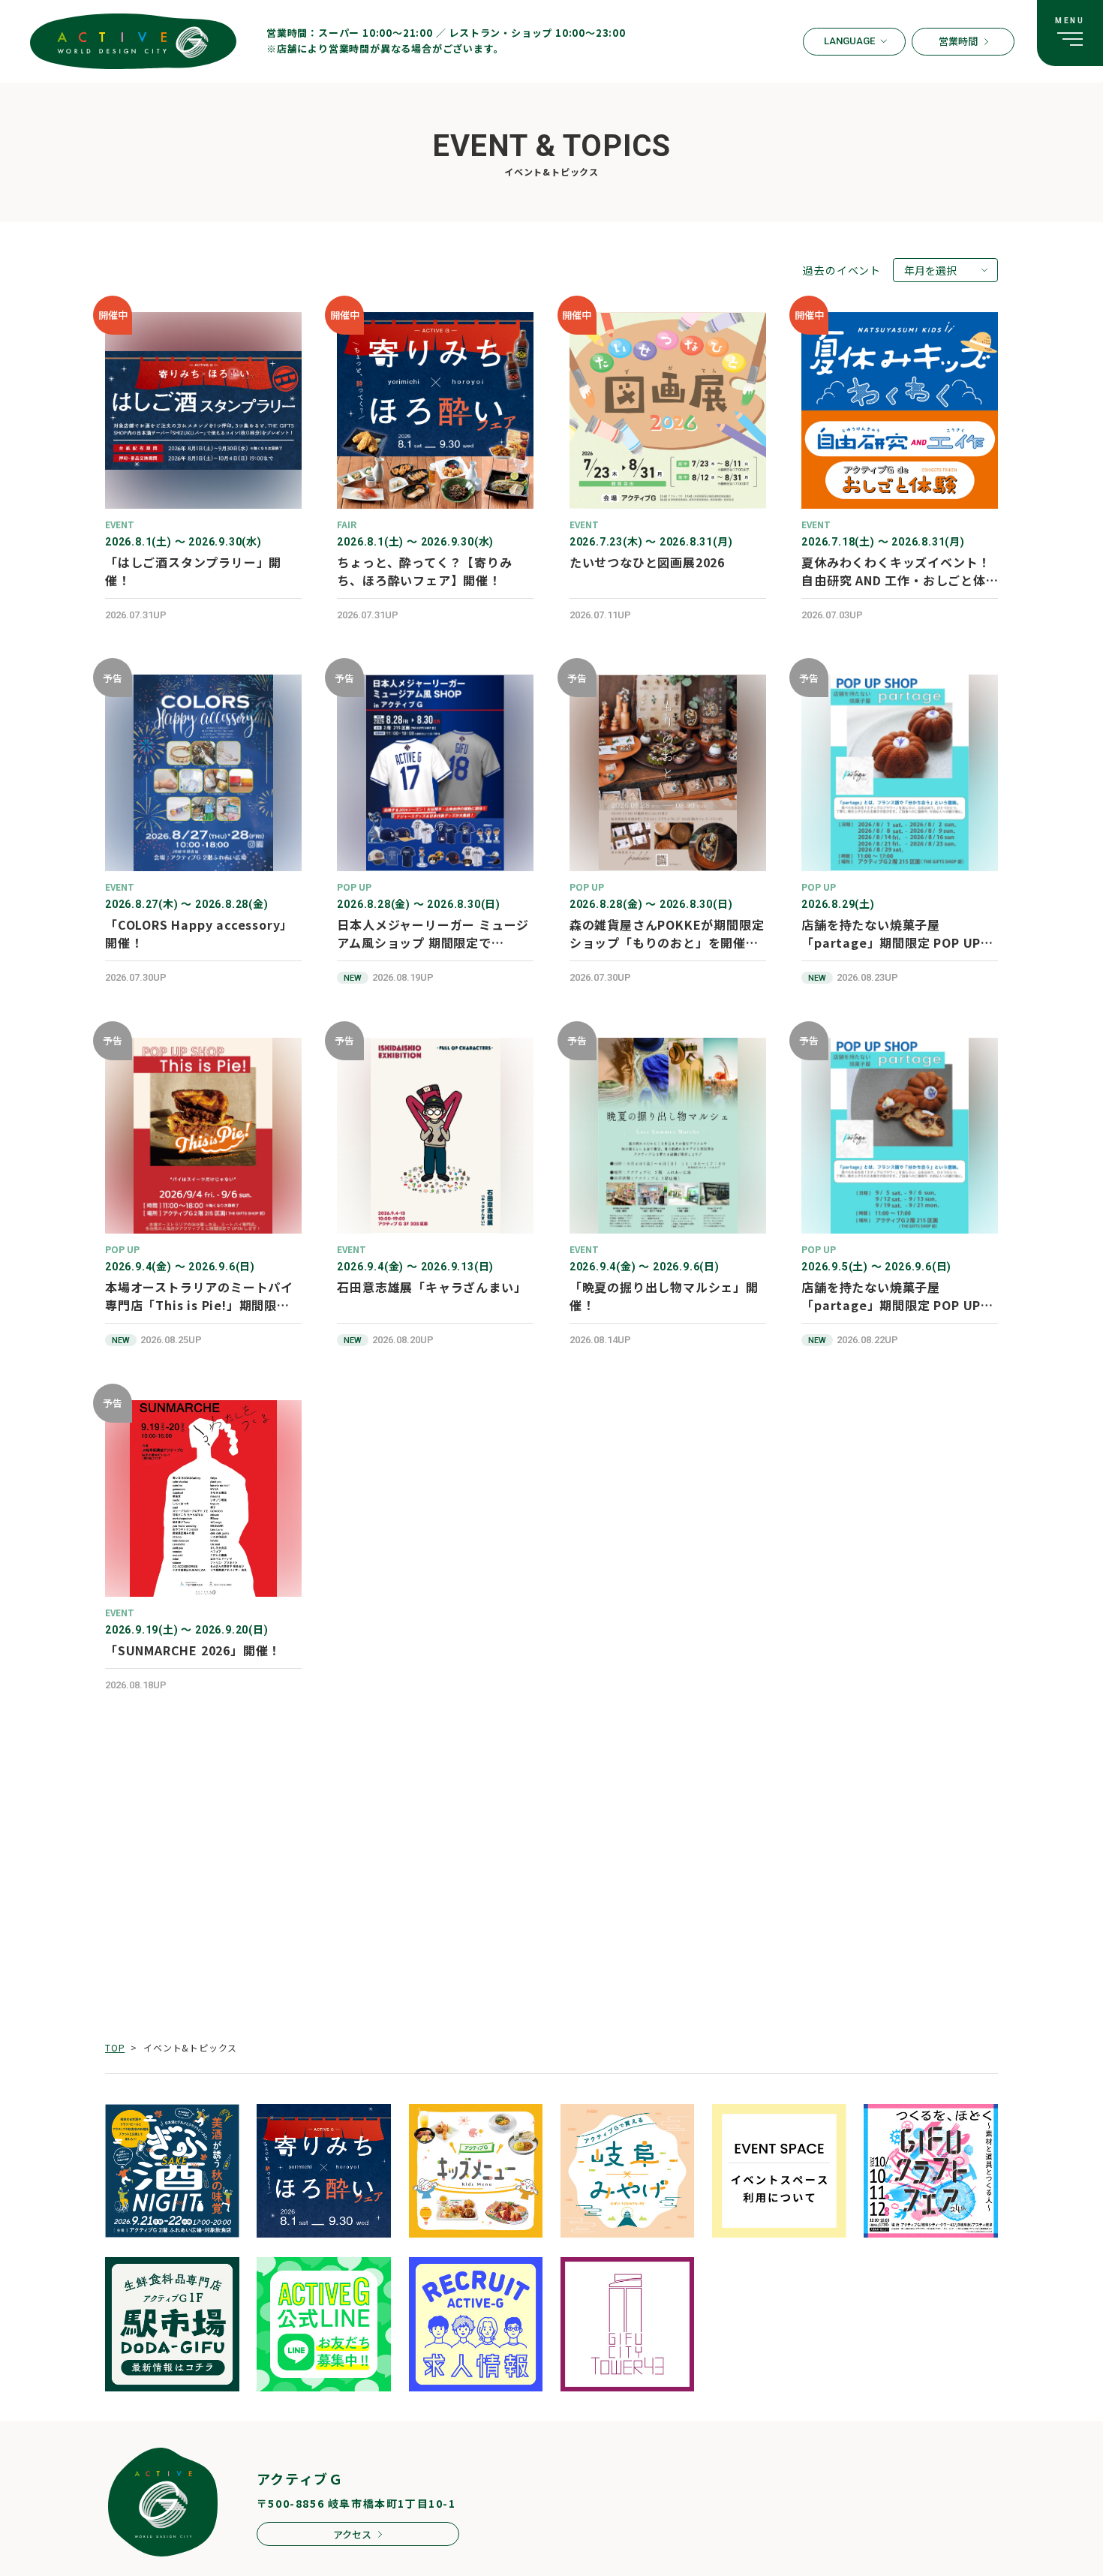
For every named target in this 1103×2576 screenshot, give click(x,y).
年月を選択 (930, 270)
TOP (115, 2047)
